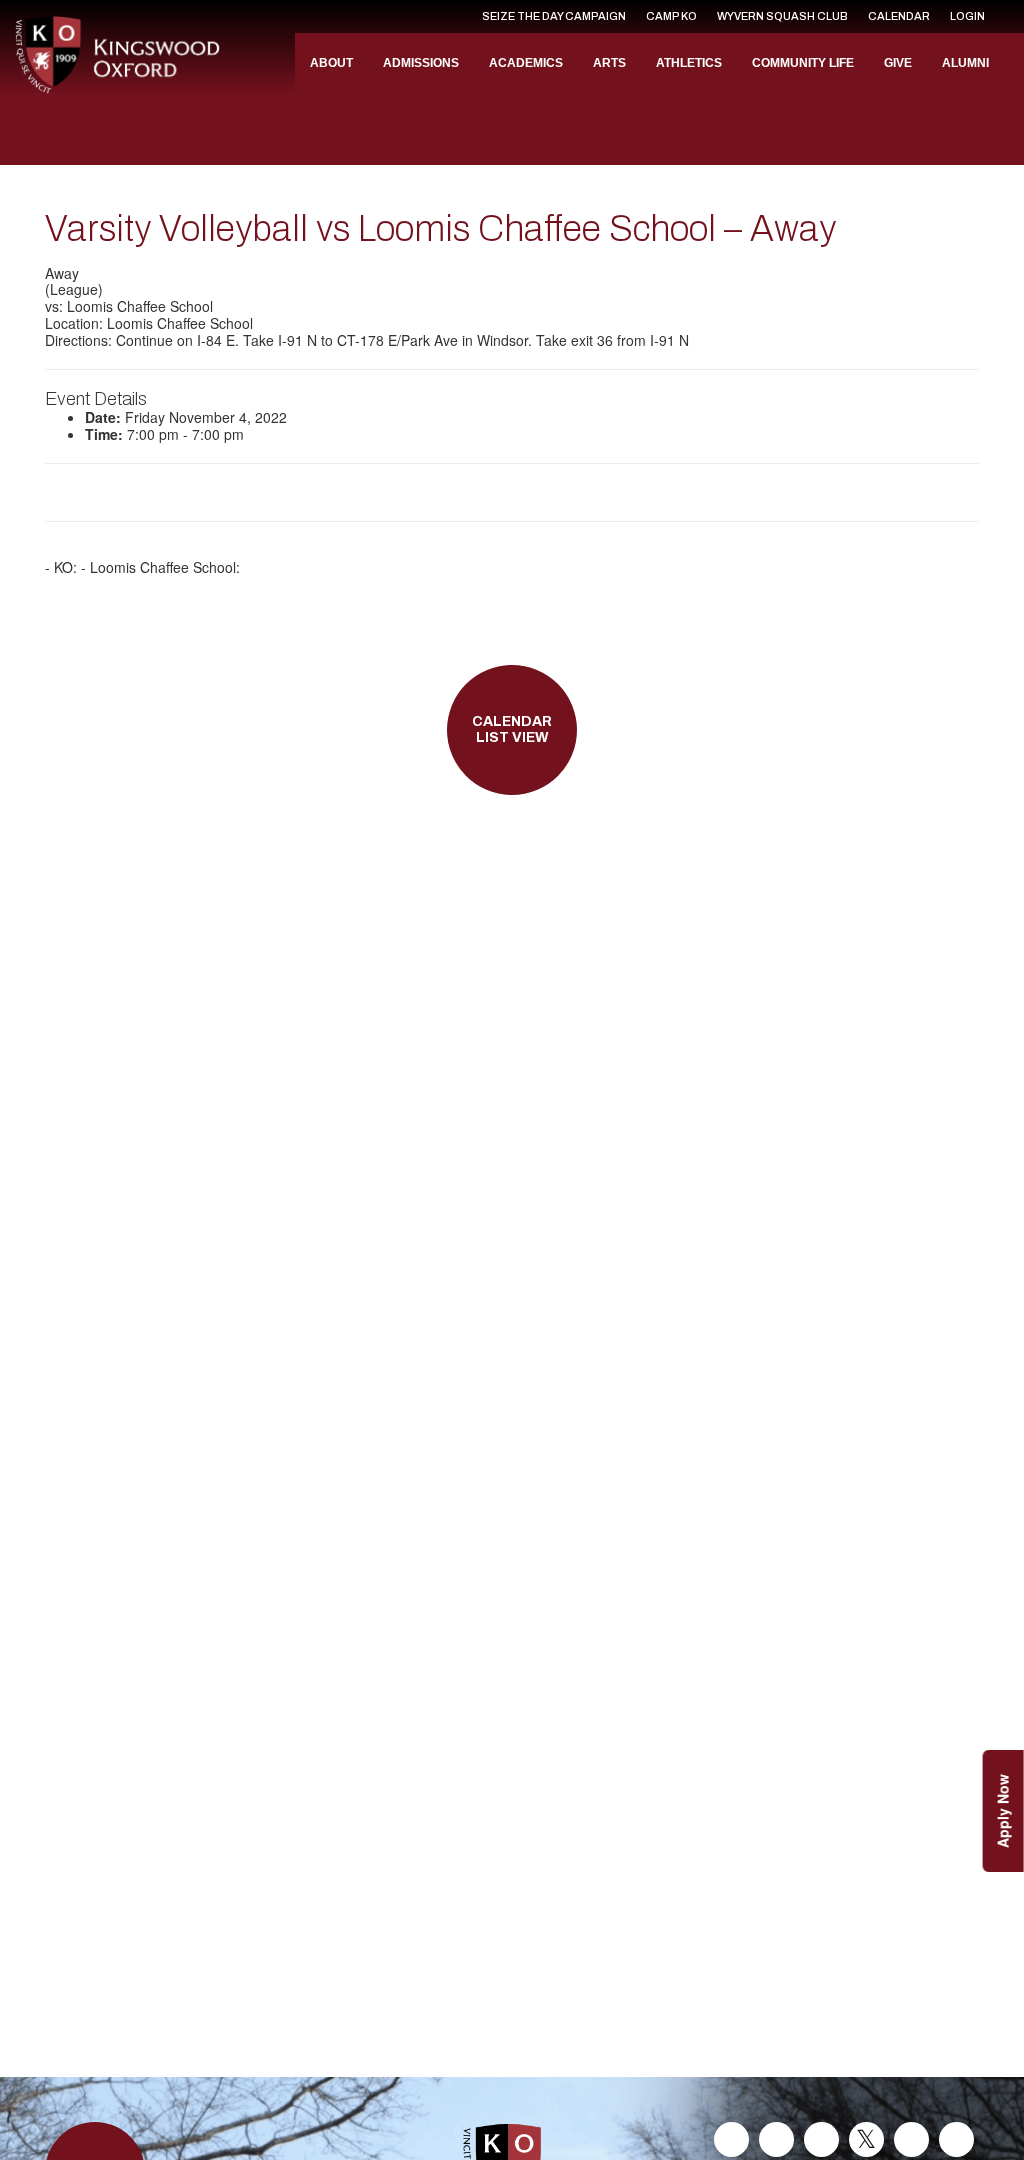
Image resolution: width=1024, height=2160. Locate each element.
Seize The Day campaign (554, 16)
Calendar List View (512, 730)
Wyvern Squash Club (782, 16)
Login (967, 16)
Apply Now (1003, 1811)
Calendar (899, 16)
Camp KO (671, 16)
